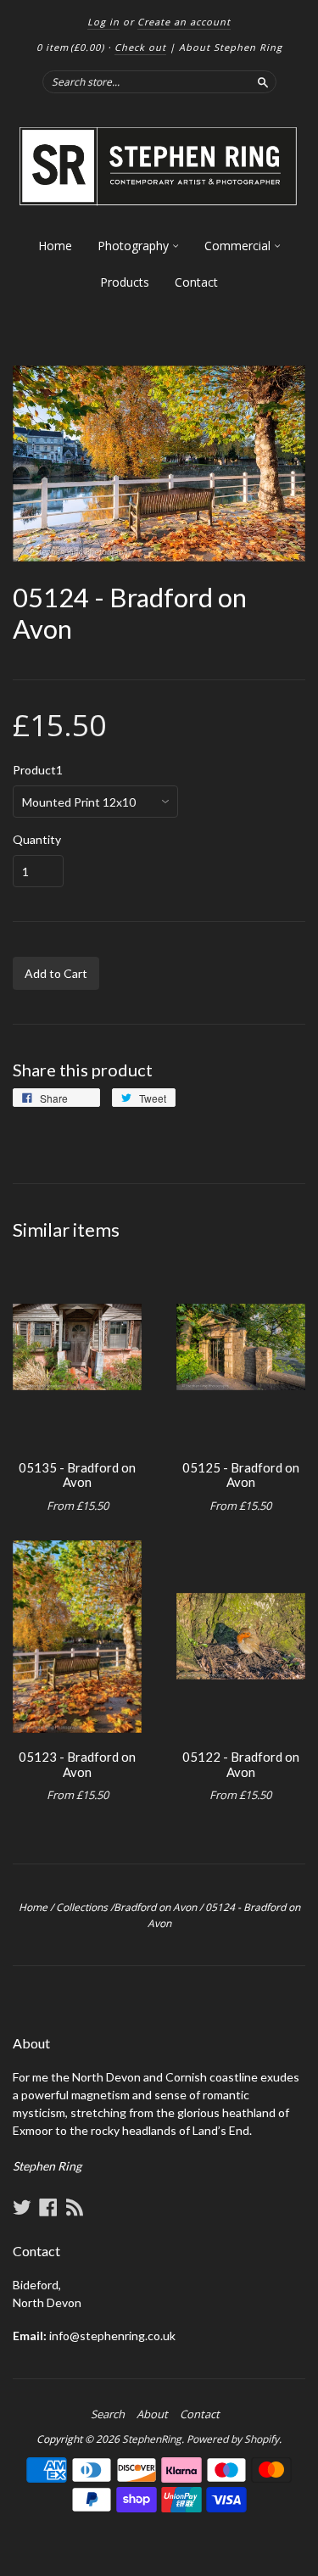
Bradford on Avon (155, 1907)
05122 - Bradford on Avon (241, 1764)
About (152, 2414)
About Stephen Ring (231, 47)
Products (125, 282)
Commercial (239, 246)
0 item (70, 47)
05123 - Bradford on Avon (77, 1764)
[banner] (159, 167)
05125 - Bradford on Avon (241, 1475)
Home (55, 246)
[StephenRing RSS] (75, 2207)
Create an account (184, 22)
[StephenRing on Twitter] (22, 2207)
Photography (135, 246)
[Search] (263, 81)
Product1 (38, 770)
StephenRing (152, 2439)
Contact (196, 282)
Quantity (37, 840)
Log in (103, 22)
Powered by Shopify (233, 2439)
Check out (140, 47)
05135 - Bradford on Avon (77, 1475)
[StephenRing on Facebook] (48, 2207)
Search (108, 2414)
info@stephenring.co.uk (112, 2336)
